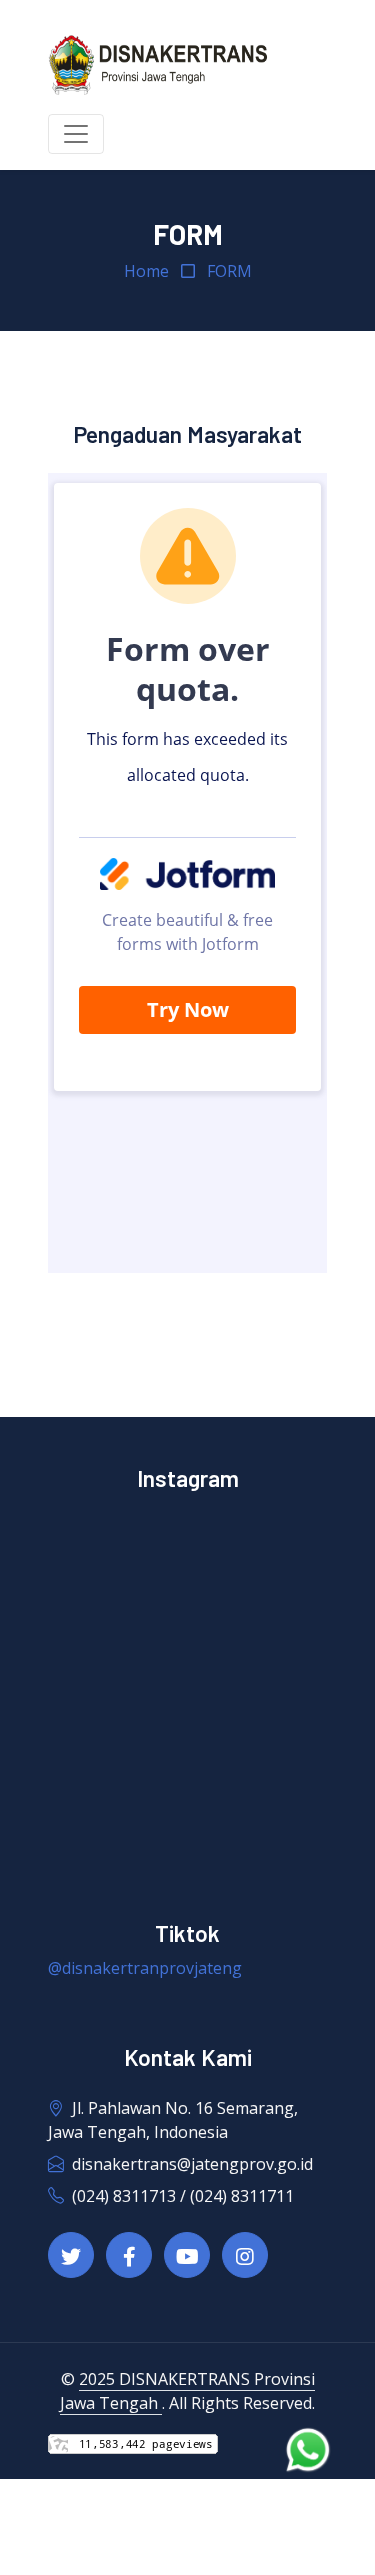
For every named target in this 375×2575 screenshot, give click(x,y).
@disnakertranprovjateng (145, 1968)
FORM (229, 271)
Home (146, 271)
